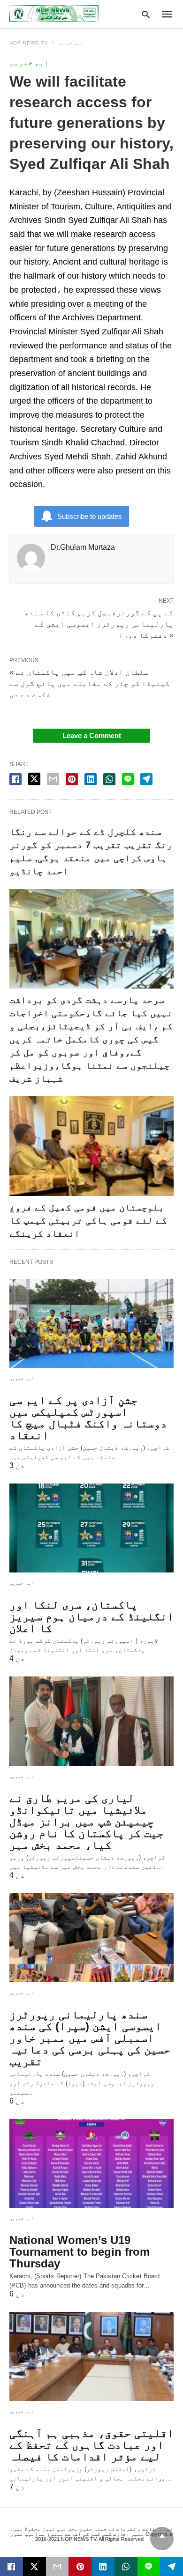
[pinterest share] (72, 779)
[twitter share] (34, 779)
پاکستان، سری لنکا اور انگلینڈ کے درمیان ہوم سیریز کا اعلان (91, 1616)
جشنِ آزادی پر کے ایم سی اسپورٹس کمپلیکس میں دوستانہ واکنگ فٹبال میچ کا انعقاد (88, 1417)
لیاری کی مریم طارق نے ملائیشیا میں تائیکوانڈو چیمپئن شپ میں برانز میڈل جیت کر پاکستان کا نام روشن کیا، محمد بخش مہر (87, 1821)
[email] (57, 2567)
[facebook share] (15, 779)
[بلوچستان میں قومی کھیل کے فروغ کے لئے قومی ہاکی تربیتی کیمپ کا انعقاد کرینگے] (91, 1146)
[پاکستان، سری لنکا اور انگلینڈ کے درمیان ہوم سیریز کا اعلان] (91, 1528)
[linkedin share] (91, 779)
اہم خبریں (71, 43)
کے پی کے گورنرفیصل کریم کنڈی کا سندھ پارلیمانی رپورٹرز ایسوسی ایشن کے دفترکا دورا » (99, 623)
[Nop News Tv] (54, 14)
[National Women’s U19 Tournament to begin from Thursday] (91, 2163)
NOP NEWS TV (29, 43)
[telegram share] (146, 779)
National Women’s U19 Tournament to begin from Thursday (80, 2252)
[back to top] (162, 2539)
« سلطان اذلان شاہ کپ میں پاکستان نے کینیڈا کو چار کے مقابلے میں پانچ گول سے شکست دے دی (90, 683)
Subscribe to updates (90, 516)
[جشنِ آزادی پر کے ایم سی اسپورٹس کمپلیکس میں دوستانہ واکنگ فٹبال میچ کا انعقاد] (91, 1323)
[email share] (53, 779)
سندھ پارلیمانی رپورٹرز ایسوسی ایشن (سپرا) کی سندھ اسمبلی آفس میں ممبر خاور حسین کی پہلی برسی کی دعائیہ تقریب (90, 2038)
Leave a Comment (92, 735)
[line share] (128, 779)
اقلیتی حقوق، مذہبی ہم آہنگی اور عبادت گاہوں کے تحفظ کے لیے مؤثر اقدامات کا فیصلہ (91, 2445)
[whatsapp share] (109, 779)
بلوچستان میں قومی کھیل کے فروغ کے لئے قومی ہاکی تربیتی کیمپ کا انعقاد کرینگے (88, 1220)
